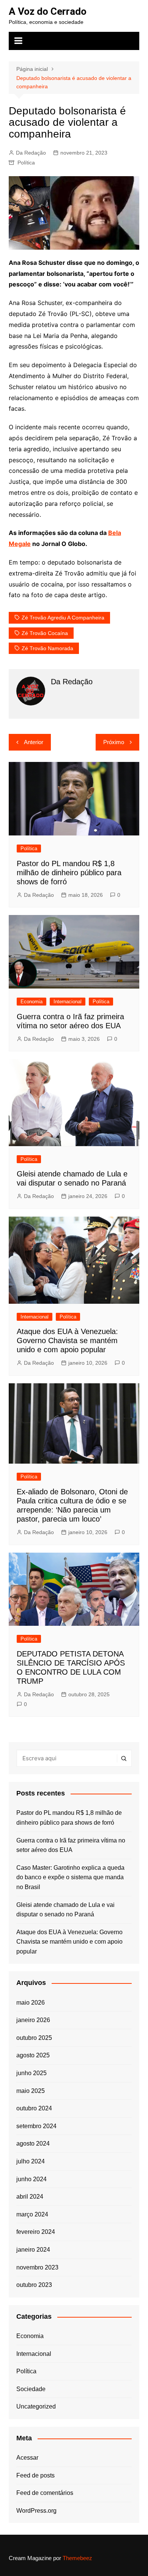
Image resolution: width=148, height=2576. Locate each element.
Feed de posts (35, 2475)
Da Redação (31, 153)
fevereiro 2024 (36, 2232)
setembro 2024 (36, 2126)
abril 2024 (30, 2197)
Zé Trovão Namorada (47, 648)
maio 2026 (31, 2003)
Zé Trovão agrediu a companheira (63, 618)
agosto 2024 (33, 2144)
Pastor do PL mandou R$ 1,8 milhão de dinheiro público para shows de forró (69, 873)
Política (26, 163)
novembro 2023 (37, 2267)
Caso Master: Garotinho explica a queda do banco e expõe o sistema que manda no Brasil (70, 1877)
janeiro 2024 (33, 2250)
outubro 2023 (34, 2285)
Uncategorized (36, 2406)
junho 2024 (31, 2179)
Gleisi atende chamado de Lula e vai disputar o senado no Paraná (65, 1910)
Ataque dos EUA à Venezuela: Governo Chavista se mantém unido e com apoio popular (67, 1340)
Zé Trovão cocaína (45, 633)
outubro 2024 (34, 2108)
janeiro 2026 (33, 2020)
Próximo (114, 742)
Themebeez (77, 2558)
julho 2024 (31, 2161)
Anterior (34, 742)
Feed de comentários (45, 2493)
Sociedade (31, 2389)
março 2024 (32, 2214)
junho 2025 (31, 2073)
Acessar (27, 2458)
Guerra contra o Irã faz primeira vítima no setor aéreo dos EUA (71, 1845)
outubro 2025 (34, 2038)
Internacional (68, 1002)
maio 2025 (31, 2091)
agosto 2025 (33, 2055)
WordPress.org (36, 2511)
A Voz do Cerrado (48, 11)
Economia (31, 1002)
